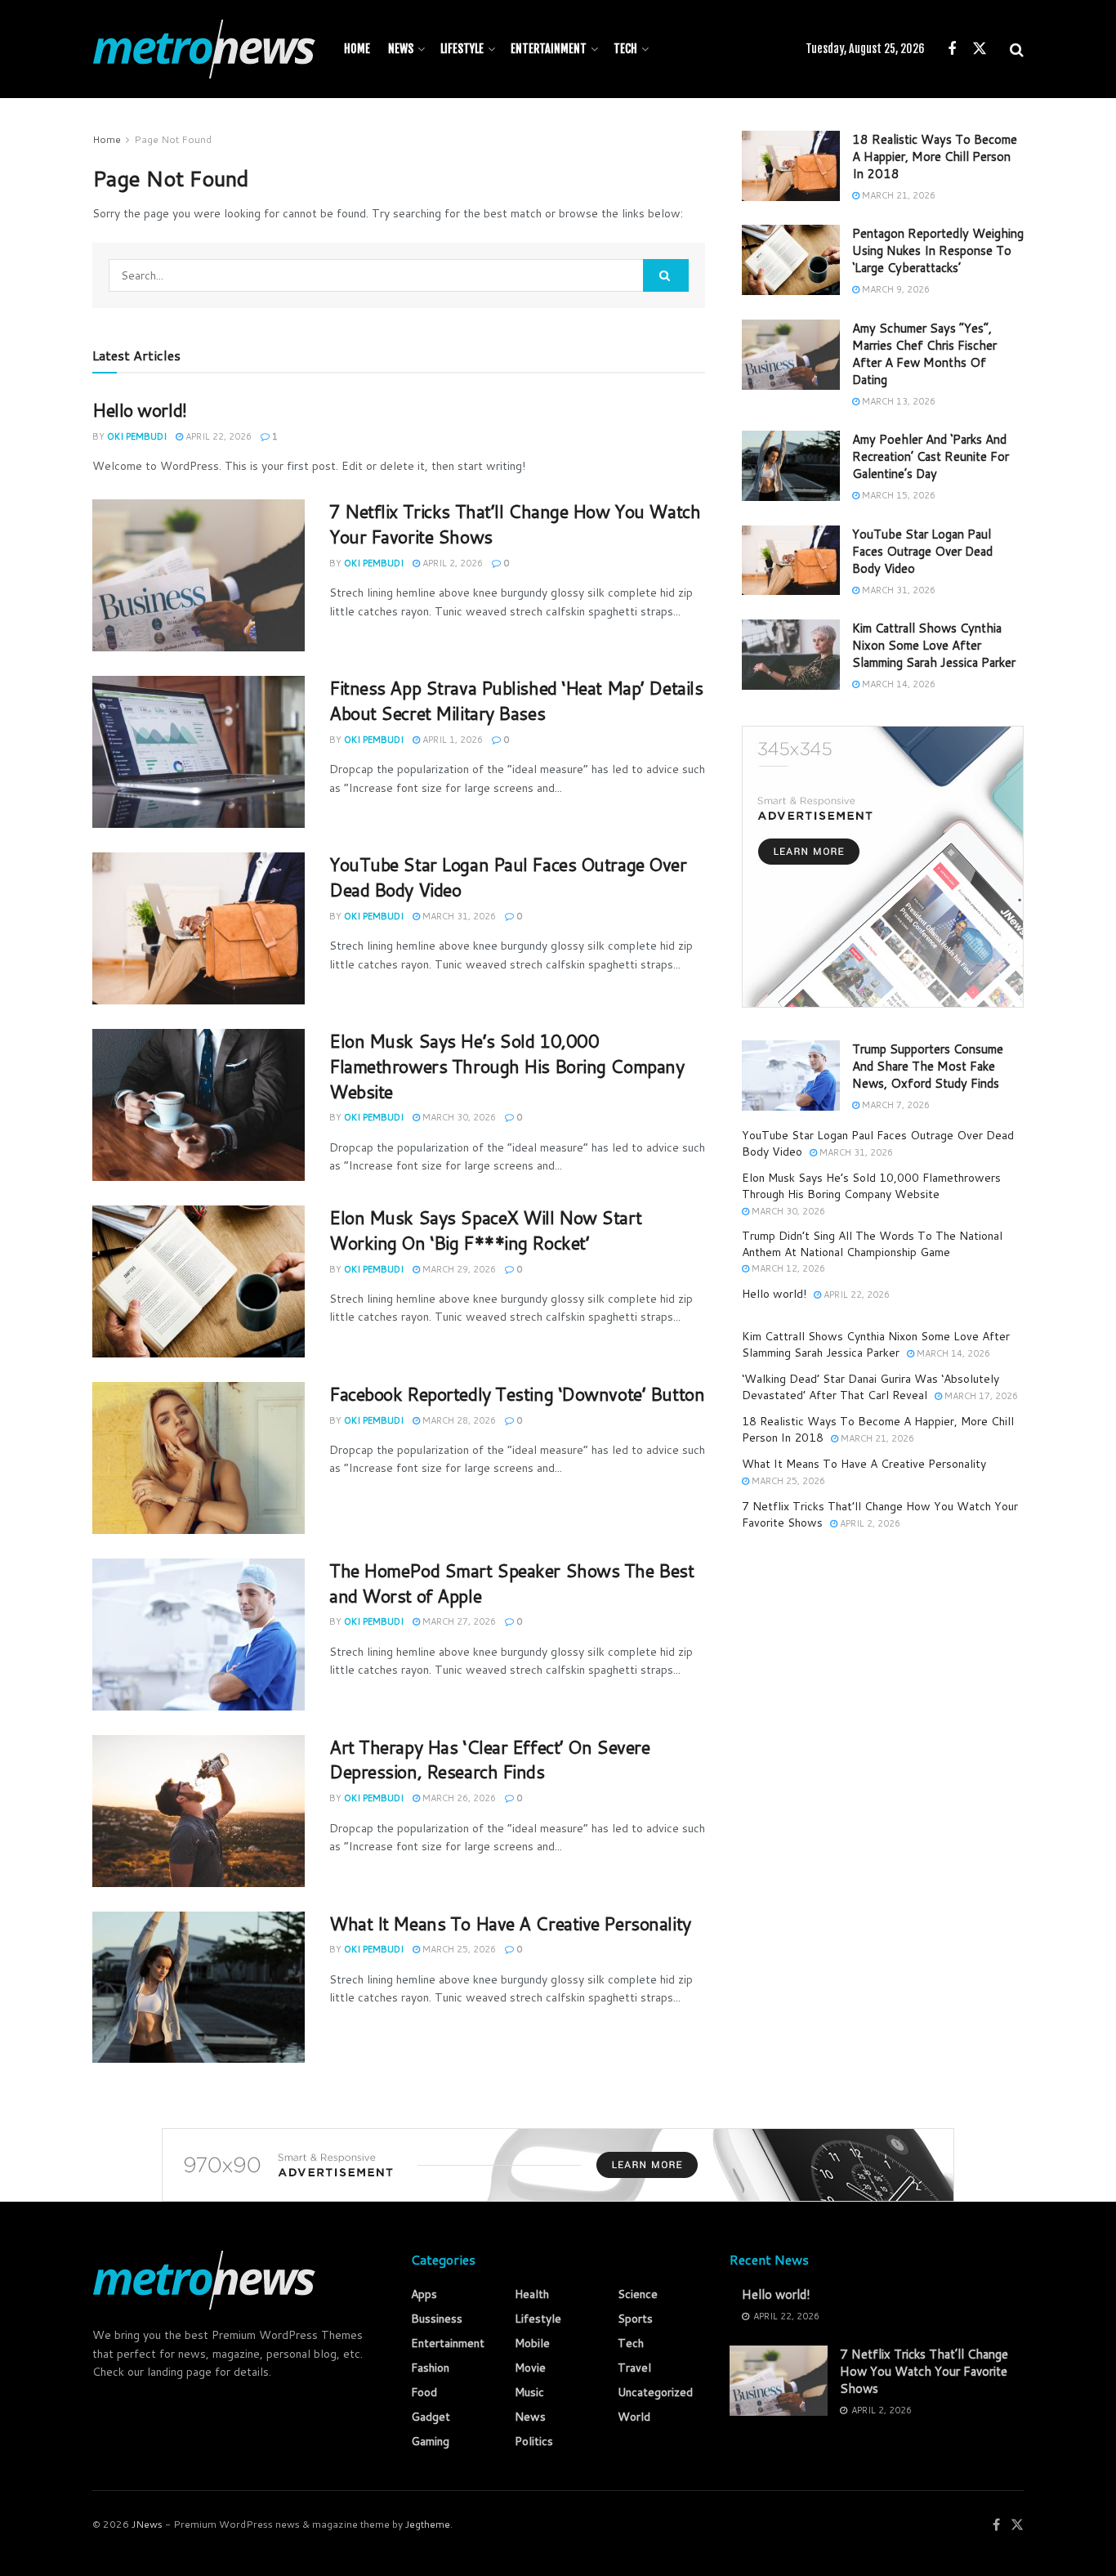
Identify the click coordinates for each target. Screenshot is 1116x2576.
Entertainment (549, 49)
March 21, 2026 (897, 195)
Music (529, 2392)
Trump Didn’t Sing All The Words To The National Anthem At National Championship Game (872, 1244)
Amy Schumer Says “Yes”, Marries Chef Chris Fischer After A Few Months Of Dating (924, 354)
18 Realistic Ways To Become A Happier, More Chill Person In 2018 (935, 157)
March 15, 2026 (897, 495)
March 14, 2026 (897, 684)
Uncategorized (655, 2392)
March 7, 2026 (895, 1105)
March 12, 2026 (787, 1268)
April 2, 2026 (451, 563)
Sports (635, 2319)
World (634, 2417)
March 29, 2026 (458, 1269)
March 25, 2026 (458, 1949)
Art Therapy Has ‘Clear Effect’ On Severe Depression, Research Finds (489, 1760)
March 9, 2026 (895, 289)
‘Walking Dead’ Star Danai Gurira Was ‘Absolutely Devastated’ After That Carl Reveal (870, 1387)
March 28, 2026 (458, 1420)
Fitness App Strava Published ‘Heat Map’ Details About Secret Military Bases (516, 700)
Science (638, 2294)
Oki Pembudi (137, 436)
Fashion (430, 2368)
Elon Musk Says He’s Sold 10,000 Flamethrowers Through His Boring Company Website (507, 1066)
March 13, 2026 (897, 401)
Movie (530, 2368)
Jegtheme (428, 2524)
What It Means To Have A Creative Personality (510, 1923)
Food (424, 2392)
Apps (424, 2294)
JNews (147, 2524)
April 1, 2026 (451, 740)
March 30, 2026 (458, 1117)
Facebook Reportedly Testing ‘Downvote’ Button (517, 1394)
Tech (625, 49)
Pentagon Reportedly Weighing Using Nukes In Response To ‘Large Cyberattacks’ (938, 250)
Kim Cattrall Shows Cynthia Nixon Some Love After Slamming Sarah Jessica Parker (934, 645)
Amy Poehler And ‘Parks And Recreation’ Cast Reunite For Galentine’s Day (931, 456)
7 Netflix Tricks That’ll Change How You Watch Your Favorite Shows (515, 524)
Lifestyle (462, 49)
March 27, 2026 (458, 1621)
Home (357, 49)
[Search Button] (666, 275)
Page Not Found (173, 139)
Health (532, 2294)
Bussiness (437, 2319)
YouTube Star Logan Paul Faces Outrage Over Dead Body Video (508, 877)
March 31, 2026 (458, 916)
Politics (534, 2441)
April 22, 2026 (217, 436)
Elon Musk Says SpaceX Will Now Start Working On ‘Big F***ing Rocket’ (485, 1230)
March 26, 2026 (458, 1798)
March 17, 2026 (980, 1396)
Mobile (532, 2343)
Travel (634, 2368)
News (401, 49)
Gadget (431, 2417)
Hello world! (140, 410)
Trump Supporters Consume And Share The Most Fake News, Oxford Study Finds (928, 1066)
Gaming (430, 2441)
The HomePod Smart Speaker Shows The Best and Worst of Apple (511, 1583)
